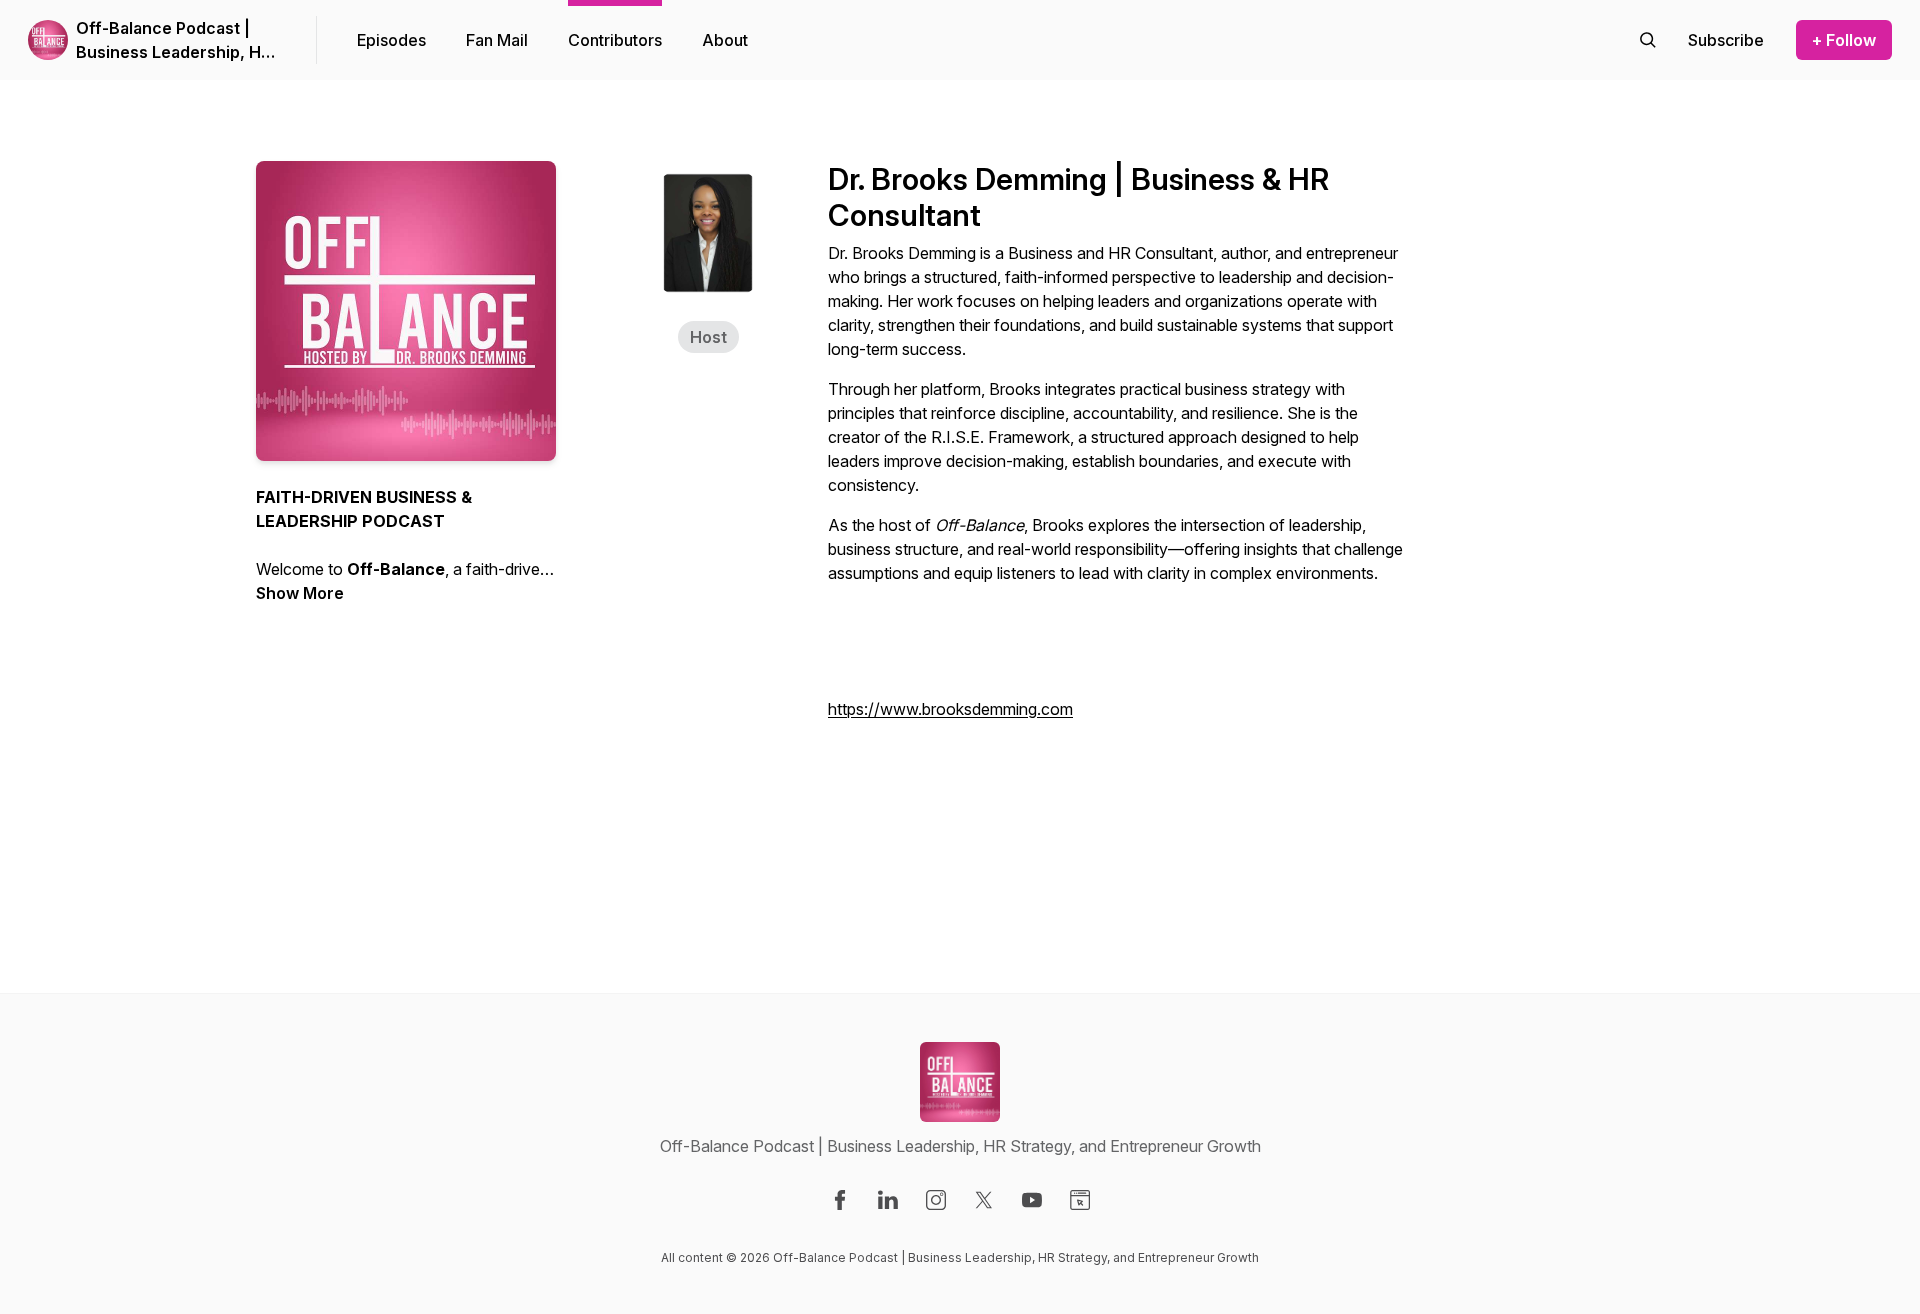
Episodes (391, 40)
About (725, 40)
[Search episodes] (1648, 40)
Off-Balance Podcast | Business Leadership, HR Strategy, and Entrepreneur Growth (173, 41)
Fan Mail (497, 40)
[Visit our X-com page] (984, 1200)
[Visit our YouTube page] (1032, 1200)
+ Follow (1844, 40)
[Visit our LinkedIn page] (888, 1200)
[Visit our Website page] (1080, 1200)
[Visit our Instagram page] (936, 1200)
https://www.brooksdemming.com (950, 709)
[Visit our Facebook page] (840, 1200)
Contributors (615, 40)
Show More (300, 593)
